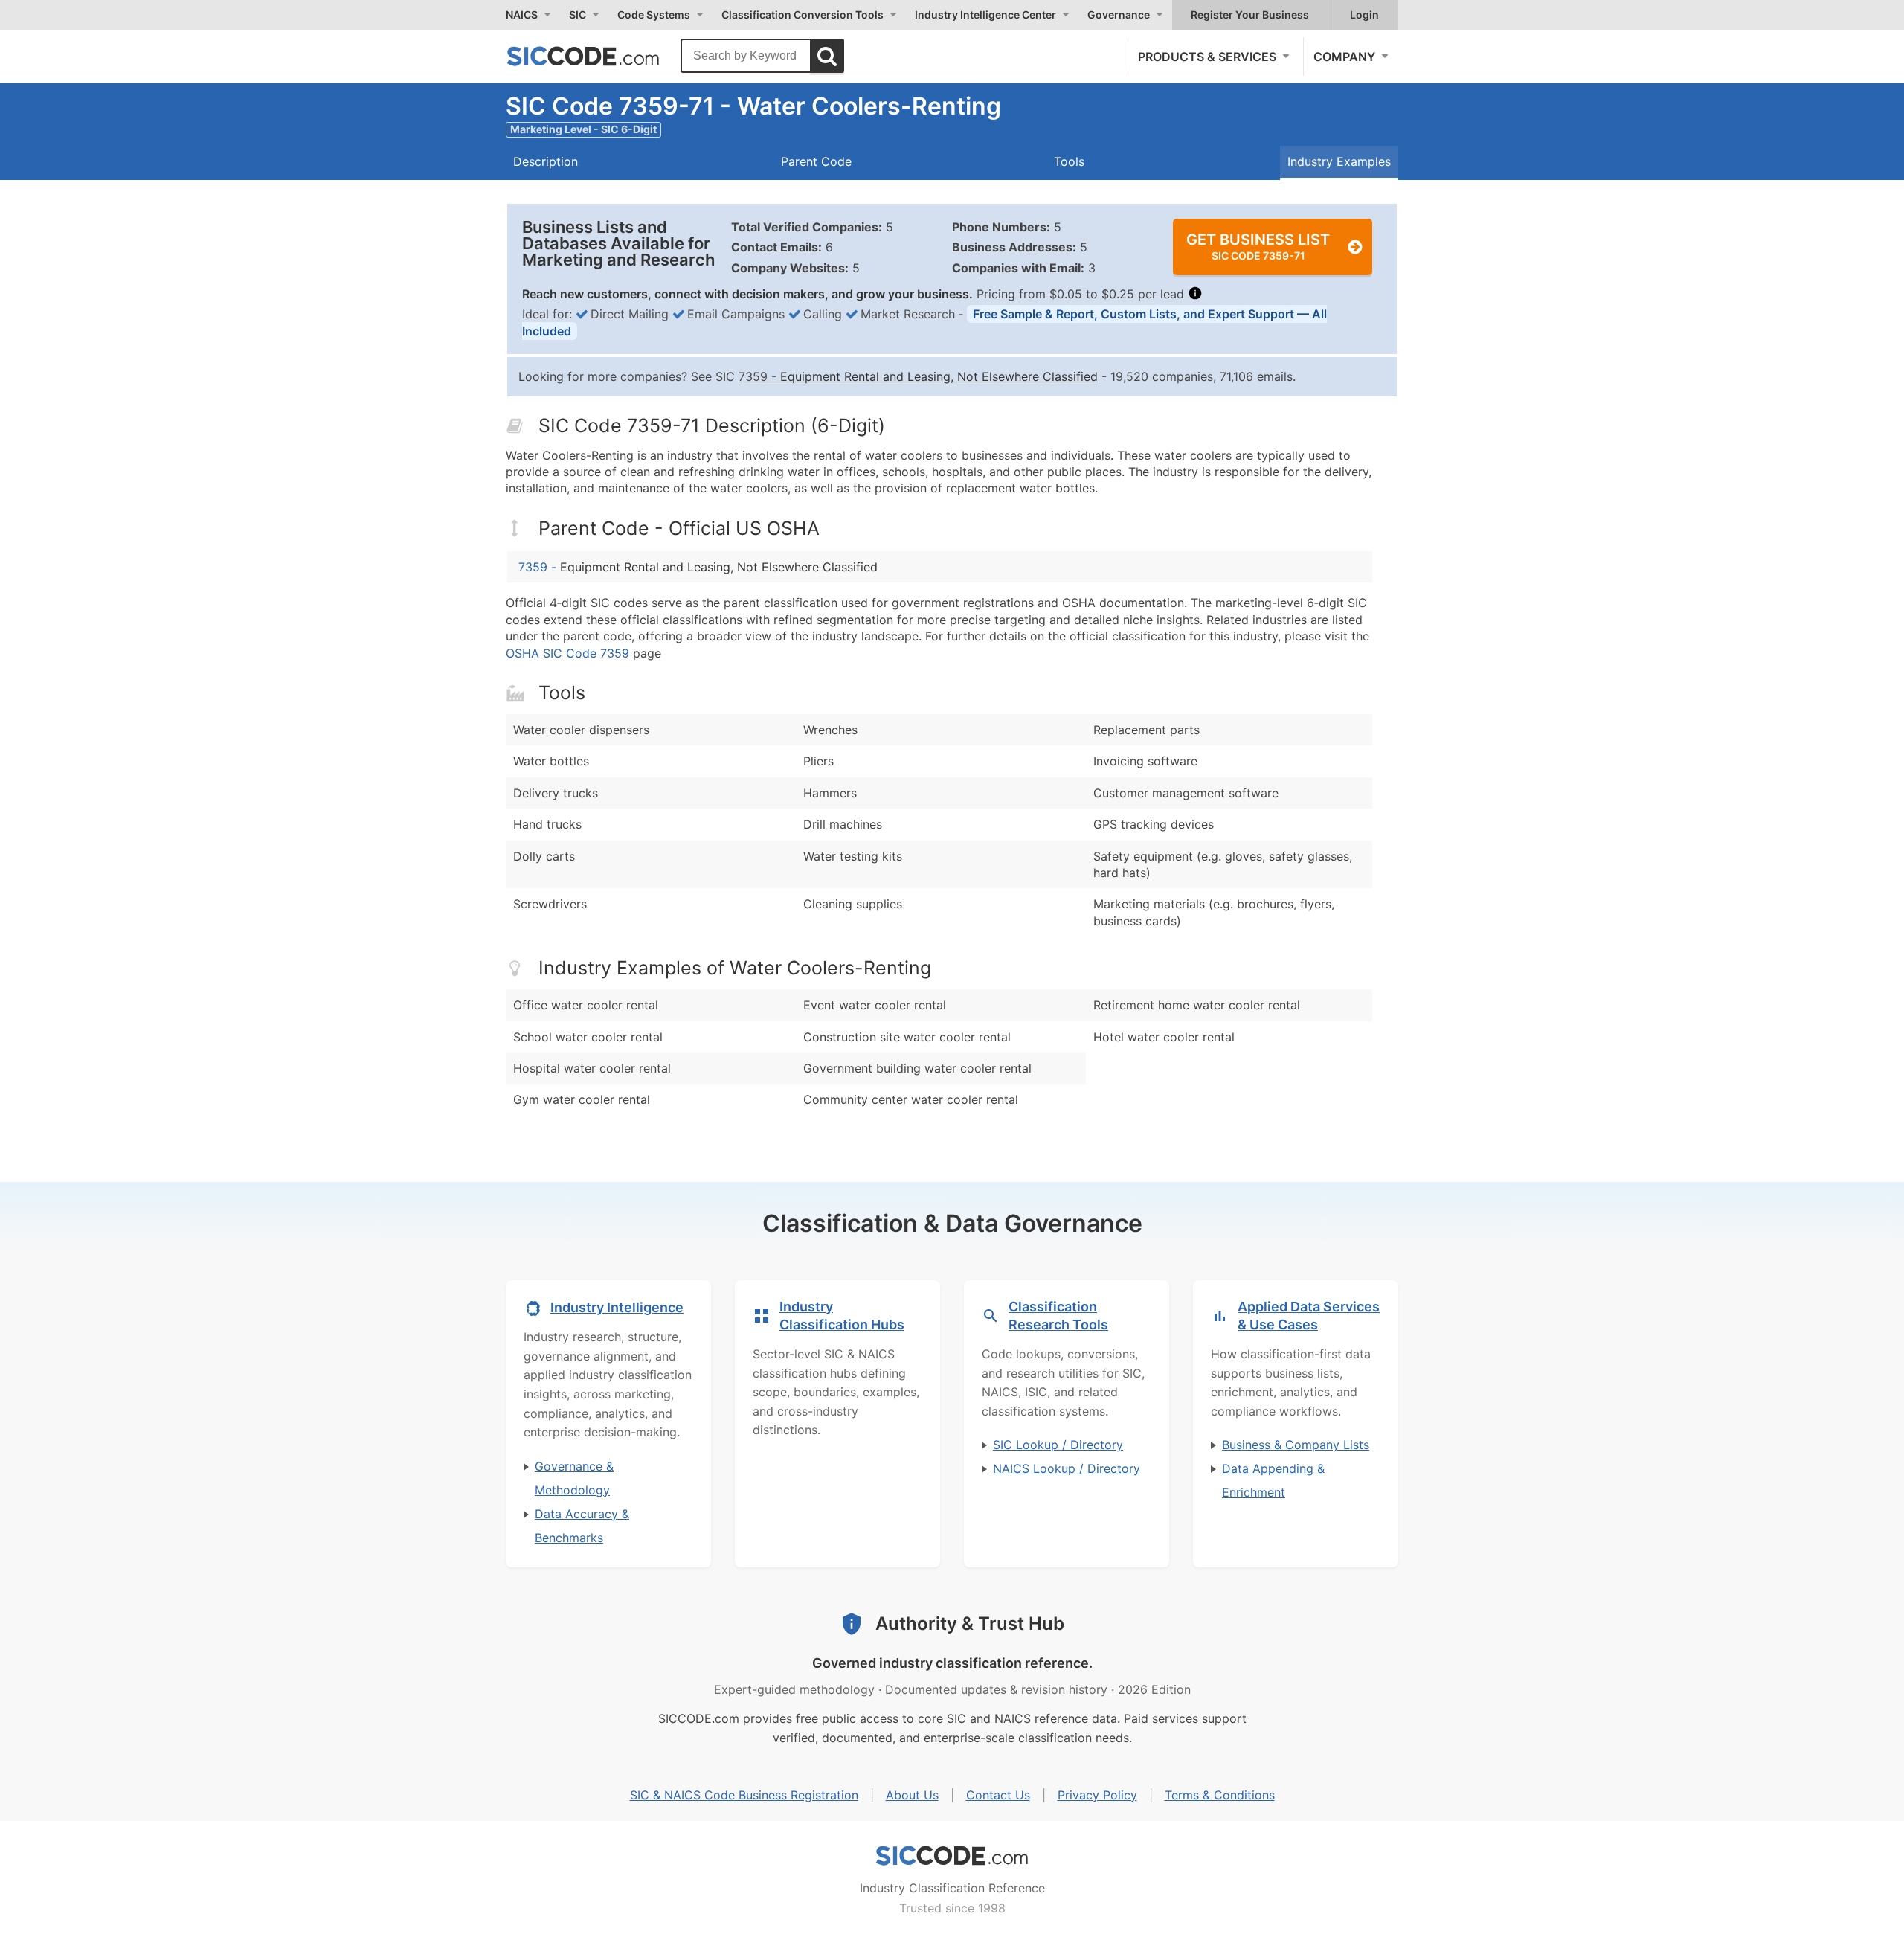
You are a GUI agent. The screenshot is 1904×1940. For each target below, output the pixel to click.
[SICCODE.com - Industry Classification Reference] (952, 1856)
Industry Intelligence (617, 1307)
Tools (1069, 161)
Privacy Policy (1097, 1795)
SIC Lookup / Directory (1058, 1445)
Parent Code (816, 161)
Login (1364, 15)
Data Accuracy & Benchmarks (582, 1526)
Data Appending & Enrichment (1273, 1480)
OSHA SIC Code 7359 (567, 653)
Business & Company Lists (1296, 1445)
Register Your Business (1250, 15)
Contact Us (998, 1795)
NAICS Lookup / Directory (1067, 1468)
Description (546, 161)
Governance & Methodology (574, 1478)
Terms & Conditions (1220, 1795)
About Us (912, 1795)
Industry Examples (1339, 161)
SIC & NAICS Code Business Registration (744, 1795)
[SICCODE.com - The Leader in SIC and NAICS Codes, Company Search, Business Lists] (599, 56)
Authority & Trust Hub (970, 1623)
